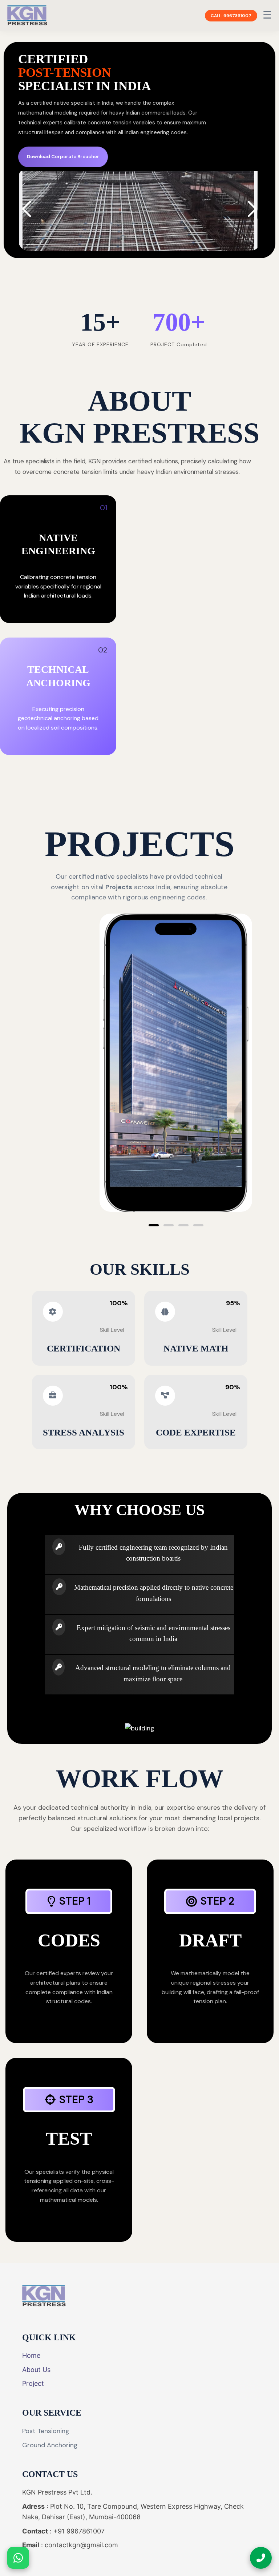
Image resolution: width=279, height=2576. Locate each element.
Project (33, 2383)
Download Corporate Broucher (63, 157)
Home (31, 2355)
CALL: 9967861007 (231, 16)
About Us (36, 2370)
